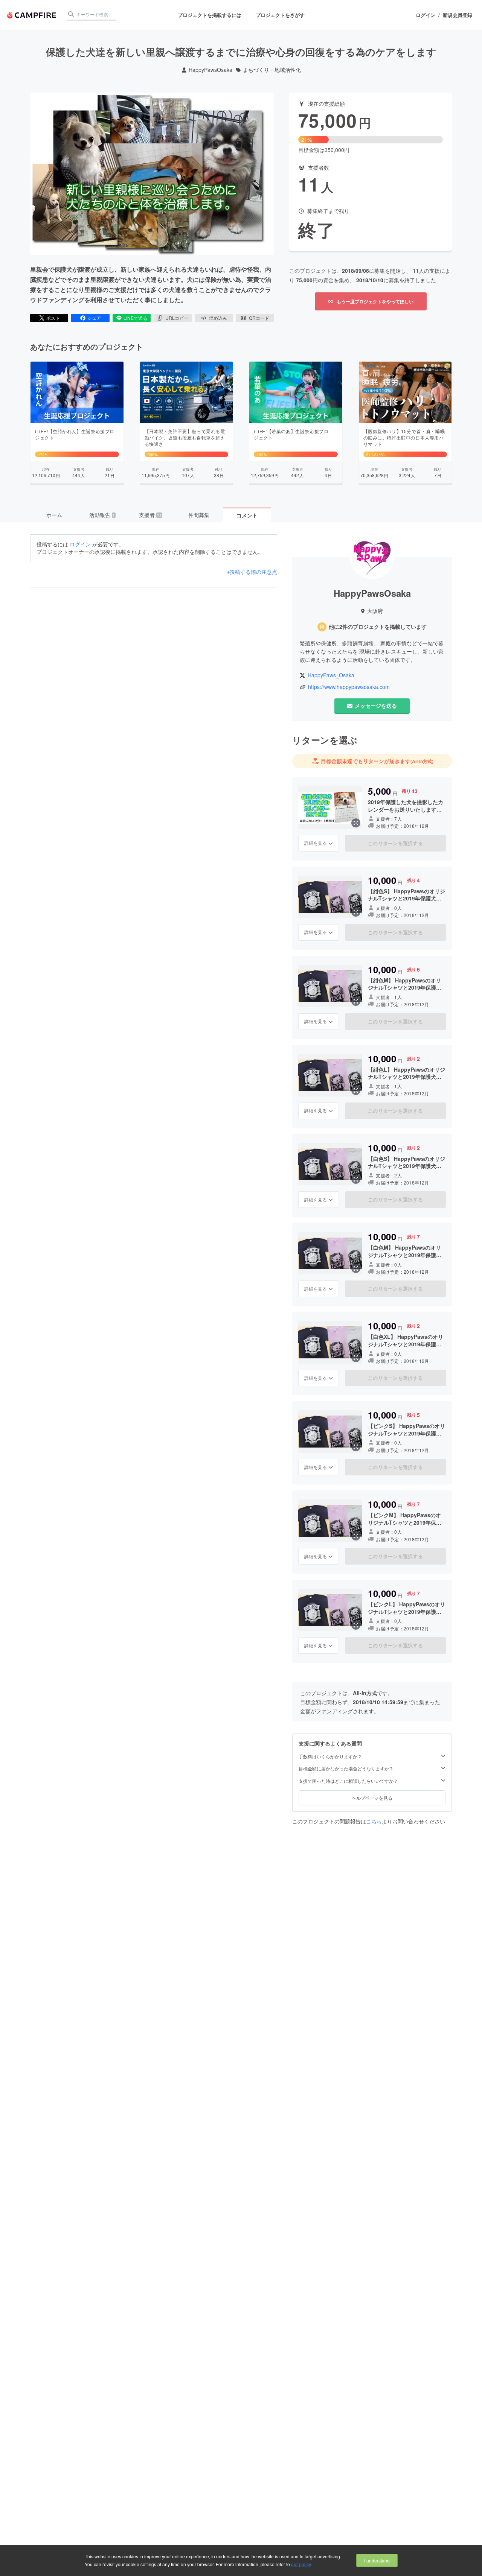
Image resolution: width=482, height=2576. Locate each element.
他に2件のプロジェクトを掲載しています (378, 627)
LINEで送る (135, 318)
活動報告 (102, 515)
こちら (374, 1821)
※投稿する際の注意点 (252, 572)
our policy (301, 2564)
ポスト (53, 318)
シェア (94, 318)
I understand (377, 2560)
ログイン (426, 15)
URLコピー (177, 318)
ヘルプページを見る (372, 1798)
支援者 (150, 515)
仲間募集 (199, 515)
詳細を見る (316, 843)
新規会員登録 (458, 15)
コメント (247, 515)
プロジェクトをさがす (280, 15)
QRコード (259, 318)
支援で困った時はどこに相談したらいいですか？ (348, 1781)
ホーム (54, 515)
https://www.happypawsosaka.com (349, 687)
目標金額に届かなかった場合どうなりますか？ (346, 1769)
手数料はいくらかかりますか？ (330, 1756)
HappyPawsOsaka (210, 70)
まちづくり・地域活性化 (272, 70)
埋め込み (218, 318)
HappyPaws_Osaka (331, 675)
